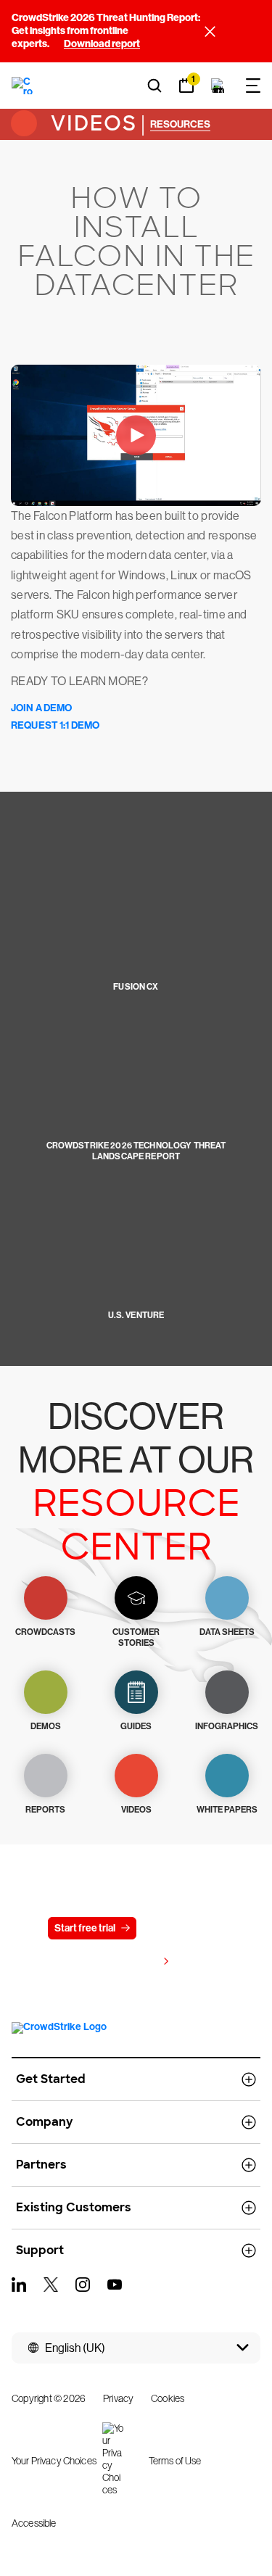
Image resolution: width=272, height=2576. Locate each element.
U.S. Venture (136, 1315)
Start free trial (85, 1928)
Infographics (227, 1726)
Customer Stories (136, 1637)
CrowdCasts (45, 1632)
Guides (136, 1726)
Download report (102, 44)
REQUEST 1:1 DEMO (55, 725)
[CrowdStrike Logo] (23, 86)
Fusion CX (136, 987)
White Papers (227, 1810)
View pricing (129, 1962)
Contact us (179, 1928)
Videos (91, 124)
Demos (46, 1726)
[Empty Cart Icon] (218, 86)
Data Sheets (227, 1632)
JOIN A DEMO (42, 708)
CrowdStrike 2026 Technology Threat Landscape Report (136, 1151)
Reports (45, 1810)
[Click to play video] (136, 435)
